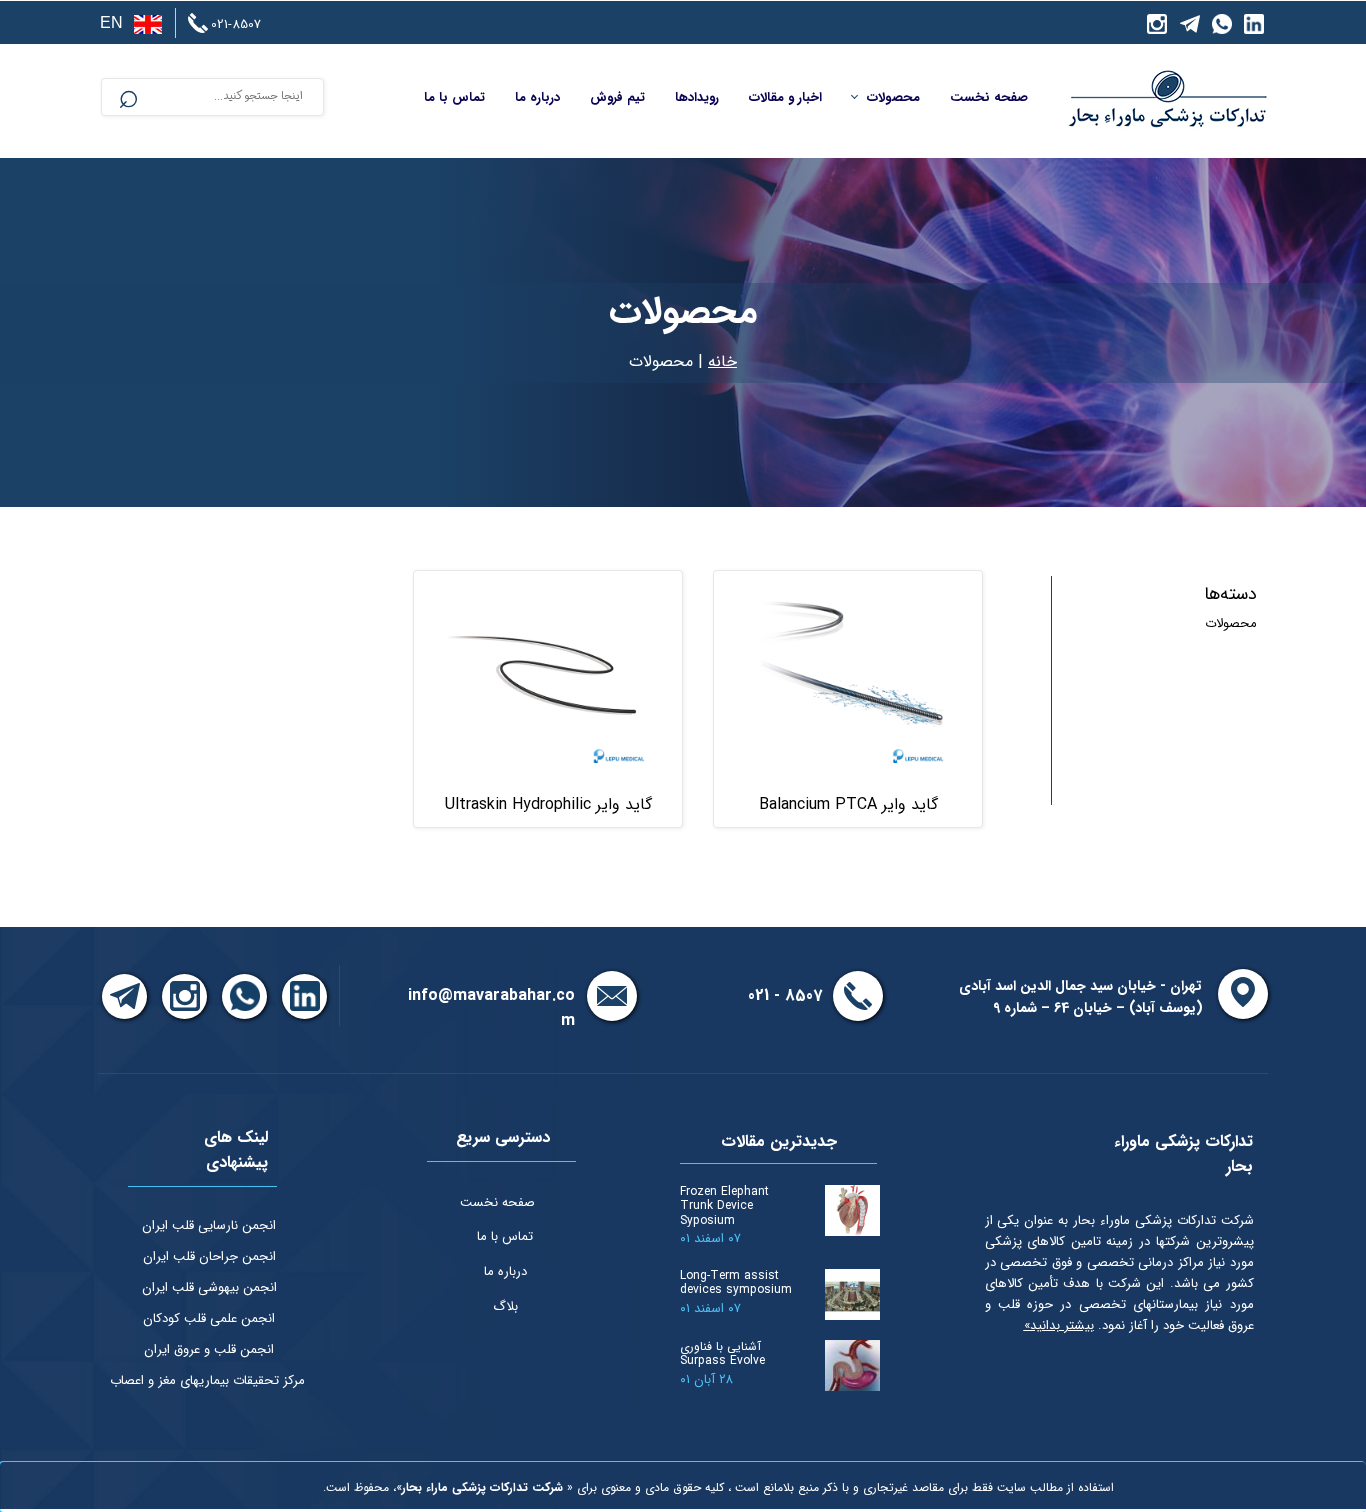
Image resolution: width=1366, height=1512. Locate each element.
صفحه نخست (989, 97)
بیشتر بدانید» (1059, 1325)
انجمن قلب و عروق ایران (209, 1349)
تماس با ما (454, 97)
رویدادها (697, 97)
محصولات (893, 97)
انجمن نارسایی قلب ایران (209, 1225)
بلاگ (505, 1306)
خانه (722, 361)
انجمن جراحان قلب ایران (209, 1256)
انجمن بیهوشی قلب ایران (209, 1287)
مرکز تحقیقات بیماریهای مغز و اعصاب (207, 1380)
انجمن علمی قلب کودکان (209, 1318)
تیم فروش (617, 97)
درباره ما (537, 97)
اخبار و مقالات (785, 97)
